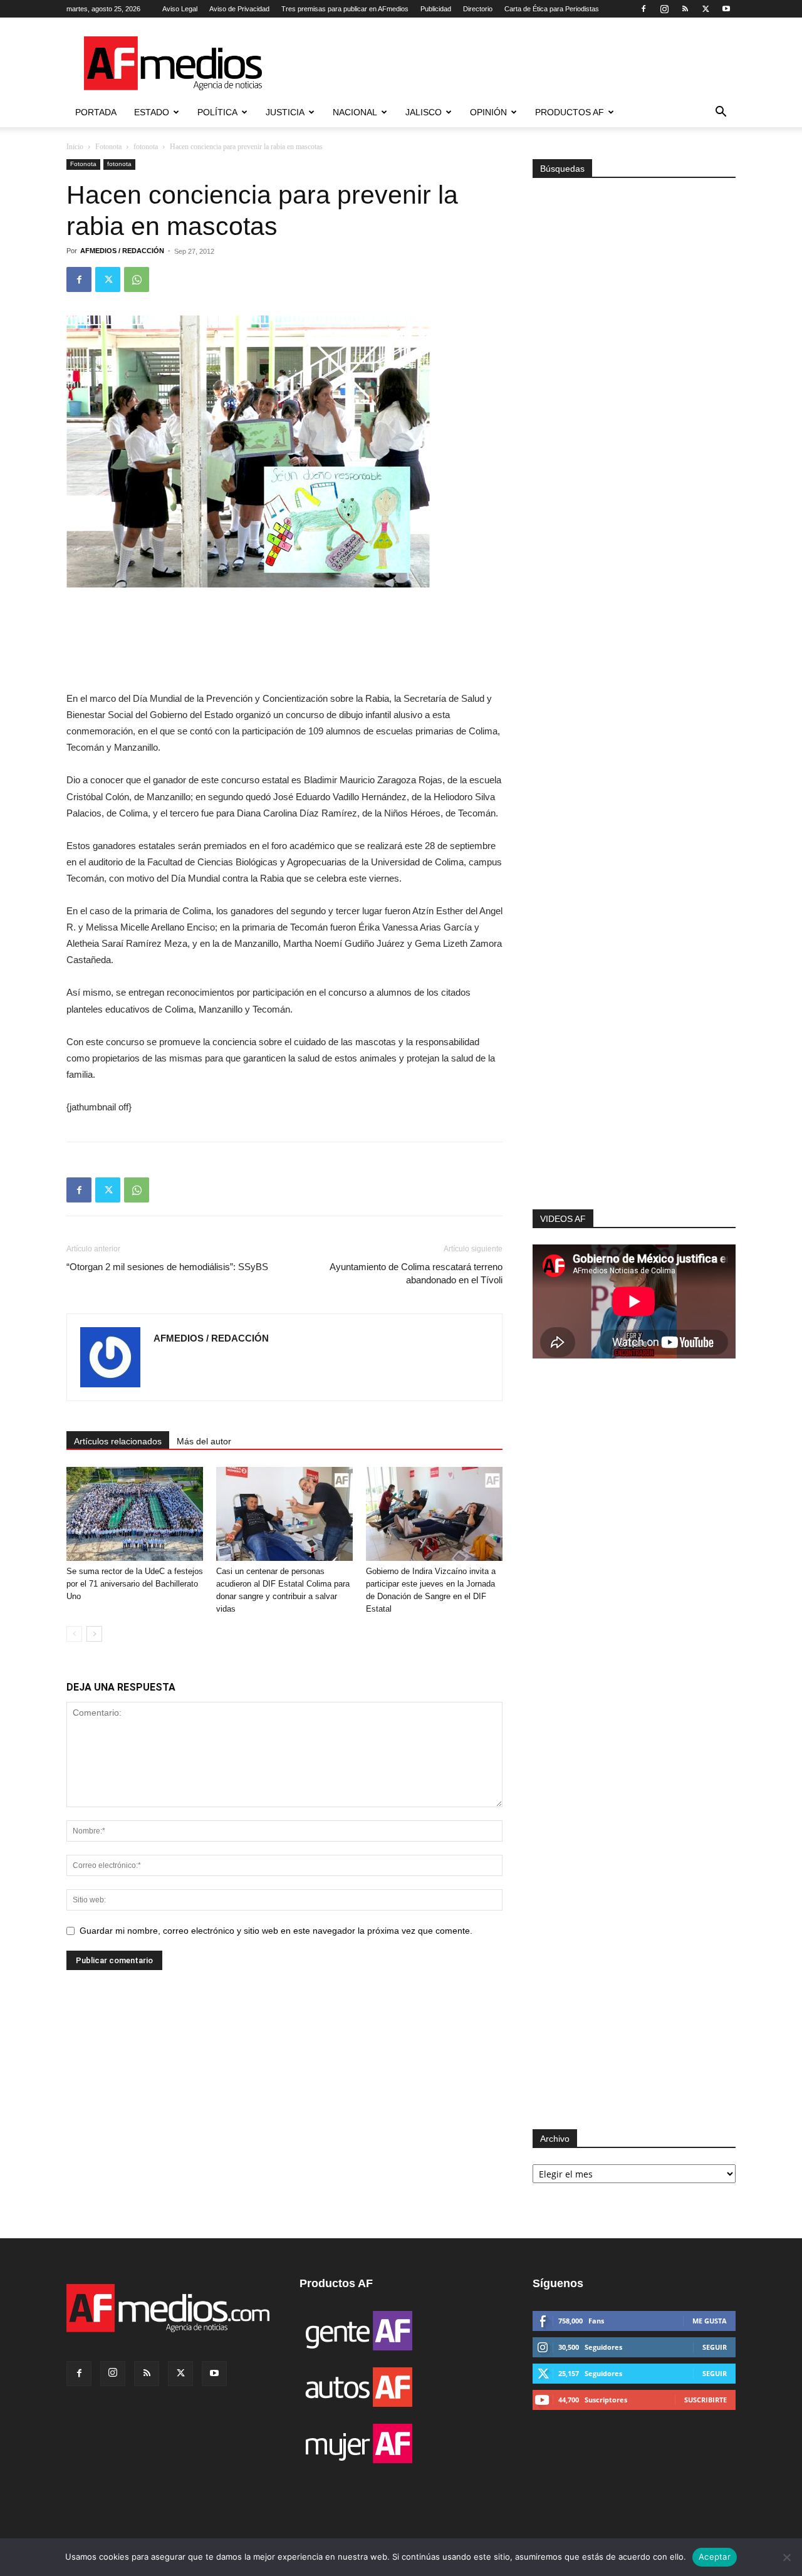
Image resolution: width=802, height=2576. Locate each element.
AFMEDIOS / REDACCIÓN (122, 251)
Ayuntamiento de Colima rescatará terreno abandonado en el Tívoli (416, 1273)
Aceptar (715, 2557)
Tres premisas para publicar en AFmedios (345, 9)
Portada (96, 112)
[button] (721, 113)
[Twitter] (706, 9)
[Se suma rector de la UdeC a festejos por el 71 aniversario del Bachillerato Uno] (135, 1514)
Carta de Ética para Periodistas (552, 9)
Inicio (75, 147)
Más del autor (204, 1441)
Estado (152, 112)
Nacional (355, 112)
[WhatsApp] (137, 279)
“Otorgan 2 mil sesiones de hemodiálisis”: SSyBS (167, 1267)
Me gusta (710, 2321)
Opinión (488, 112)
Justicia (285, 112)
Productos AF (570, 112)
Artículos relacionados (118, 1441)
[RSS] (685, 9)
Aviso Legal (180, 9)
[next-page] (94, 1634)
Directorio (478, 9)
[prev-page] (74, 1634)
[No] (786, 2557)
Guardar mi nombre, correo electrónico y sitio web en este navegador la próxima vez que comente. (276, 1931)
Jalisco (424, 112)
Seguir (715, 2347)
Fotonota (108, 147)
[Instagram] (664, 9)
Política (217, 112)
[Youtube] (726, 9)
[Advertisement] (634, 1041)
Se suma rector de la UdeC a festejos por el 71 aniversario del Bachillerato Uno (135, 1584)
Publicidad (436, 9)
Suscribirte (706, 2400)
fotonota (146, 147)
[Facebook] (643, 9)
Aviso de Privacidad (239, 9)
